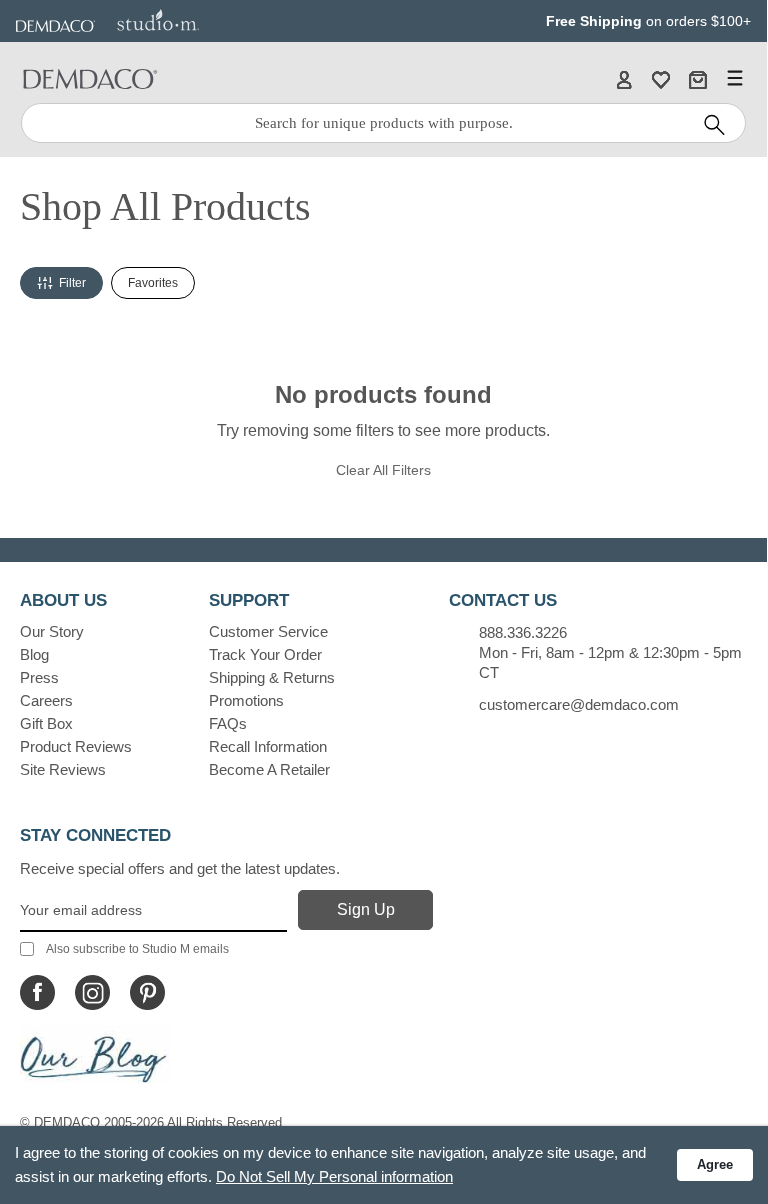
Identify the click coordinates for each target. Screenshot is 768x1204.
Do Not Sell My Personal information (334, 1176)
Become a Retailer (269, 769)
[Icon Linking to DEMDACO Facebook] (37, 992)
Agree (715, 1164)
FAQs (228, 723)
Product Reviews (76, 746)
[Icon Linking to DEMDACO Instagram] (92, 992)
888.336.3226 (523, 632)
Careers (46, 700)
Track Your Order (265, 654)
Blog (34, 654)
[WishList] (661, 79)
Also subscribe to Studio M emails (137, 949)
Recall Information (268, 746)
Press (39, 677)
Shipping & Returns (272, 677)
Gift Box (46, 723)
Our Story (52, 631)
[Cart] (698, 79)
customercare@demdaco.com (579, 704)
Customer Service (268, 631)
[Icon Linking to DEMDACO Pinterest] (147, 992)
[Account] (624, 79)
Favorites (153, 283)
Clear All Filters (383, 470)
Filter (72, 283)
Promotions (246, 700)
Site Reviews (63, 769)
